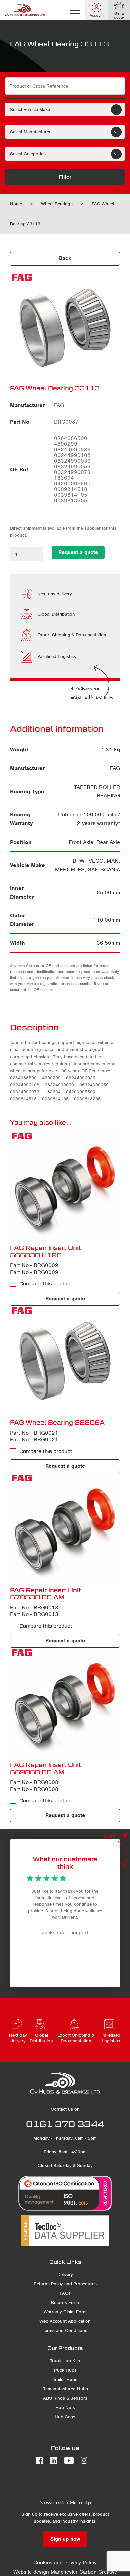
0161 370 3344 (65, 2124)
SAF (92, 869)
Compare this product (46, 1284)
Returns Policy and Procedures (65, 2284)
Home (16, 204)
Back (65, 258)
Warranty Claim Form (65, 2312)
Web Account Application (65, 2321)
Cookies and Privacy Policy (65, 2563)
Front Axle (81, 842)
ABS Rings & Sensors (65, 2398)
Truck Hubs (65, 2370)
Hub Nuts (65, 2408)
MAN (113, 861)
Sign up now (65, 2539)
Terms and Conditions (65, 2330)
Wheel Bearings (57, 204)
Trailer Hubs (65, 2380)
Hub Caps (65, 2417)
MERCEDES (70, 869)
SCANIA (110, 869)
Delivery (65, 2274)
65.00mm (108, 892)
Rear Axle (108, 842)
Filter (65, 177)
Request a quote (78, 552)
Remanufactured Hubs (65, 2389)
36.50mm (108, 943)
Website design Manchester (45, 2572)
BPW (78, 861)
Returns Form (65, 2302)
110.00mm (107, 920)
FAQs (65, 2293)
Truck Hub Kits (65, 2361)
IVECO (95, 861)
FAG (115, 768)
